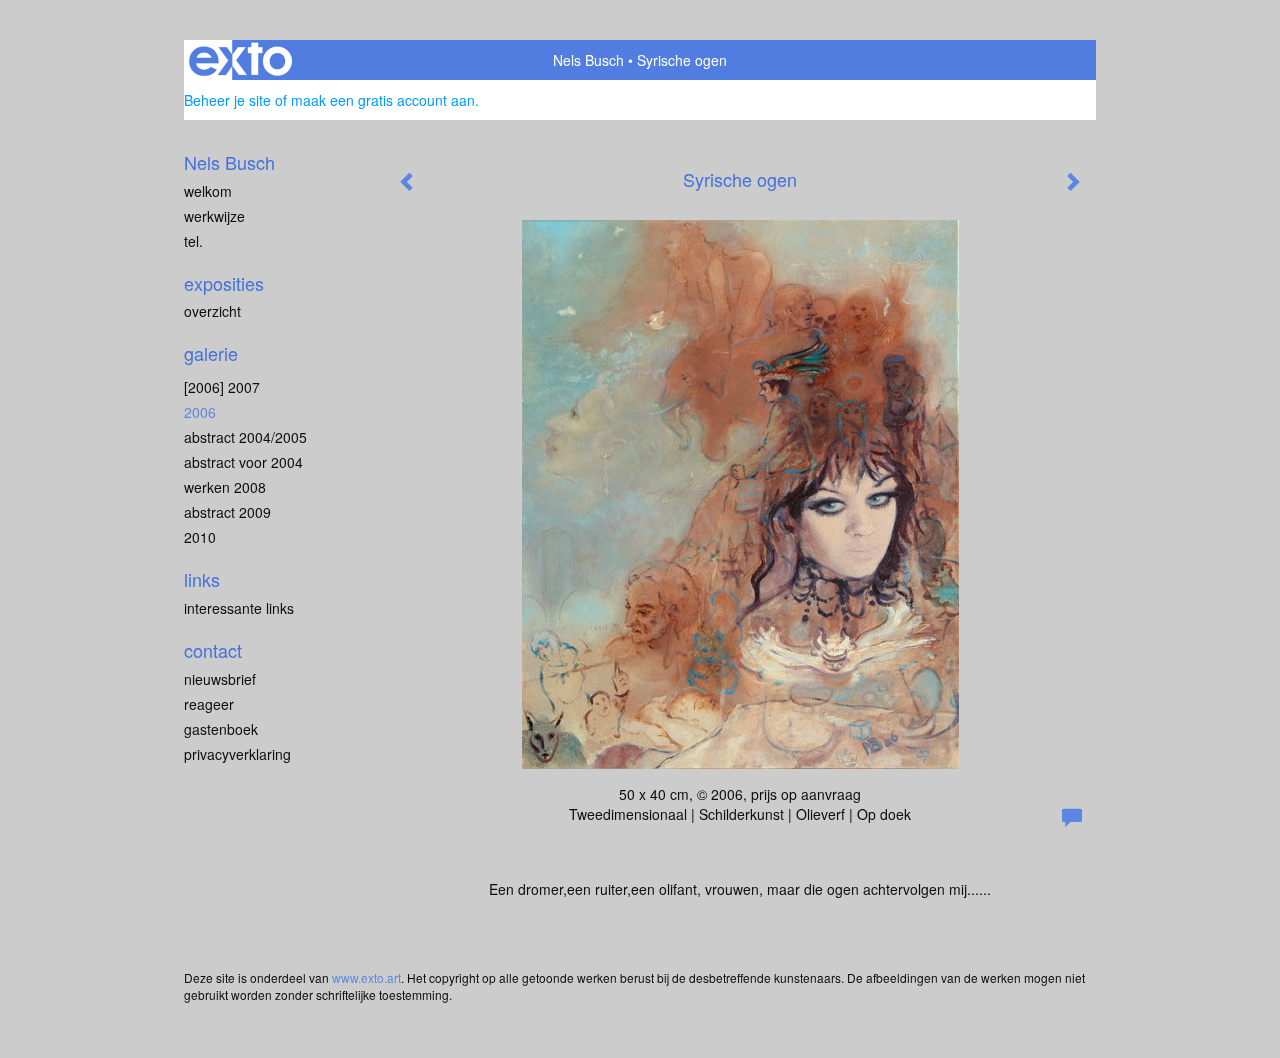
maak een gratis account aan (383, 100)
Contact (213, 650)
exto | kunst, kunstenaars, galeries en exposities (240, 60)
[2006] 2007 (222, 387)
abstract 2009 (227, 512)
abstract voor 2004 (243, 462)
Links (202, 579)
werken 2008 (225, 487)
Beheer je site (227, 100)
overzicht (212, 311)
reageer (209, 704)
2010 (200, 537)
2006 (200, 412)
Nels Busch (588, 60)
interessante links (239, 608)
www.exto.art (366, 977)
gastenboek (221, 729)
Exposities (224, 283)
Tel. (193, 241)
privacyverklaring (237, 754)
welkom (208, 191)
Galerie (211, 353)
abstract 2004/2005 (245, 437)
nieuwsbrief (220, 679)
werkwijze (214, 216)
